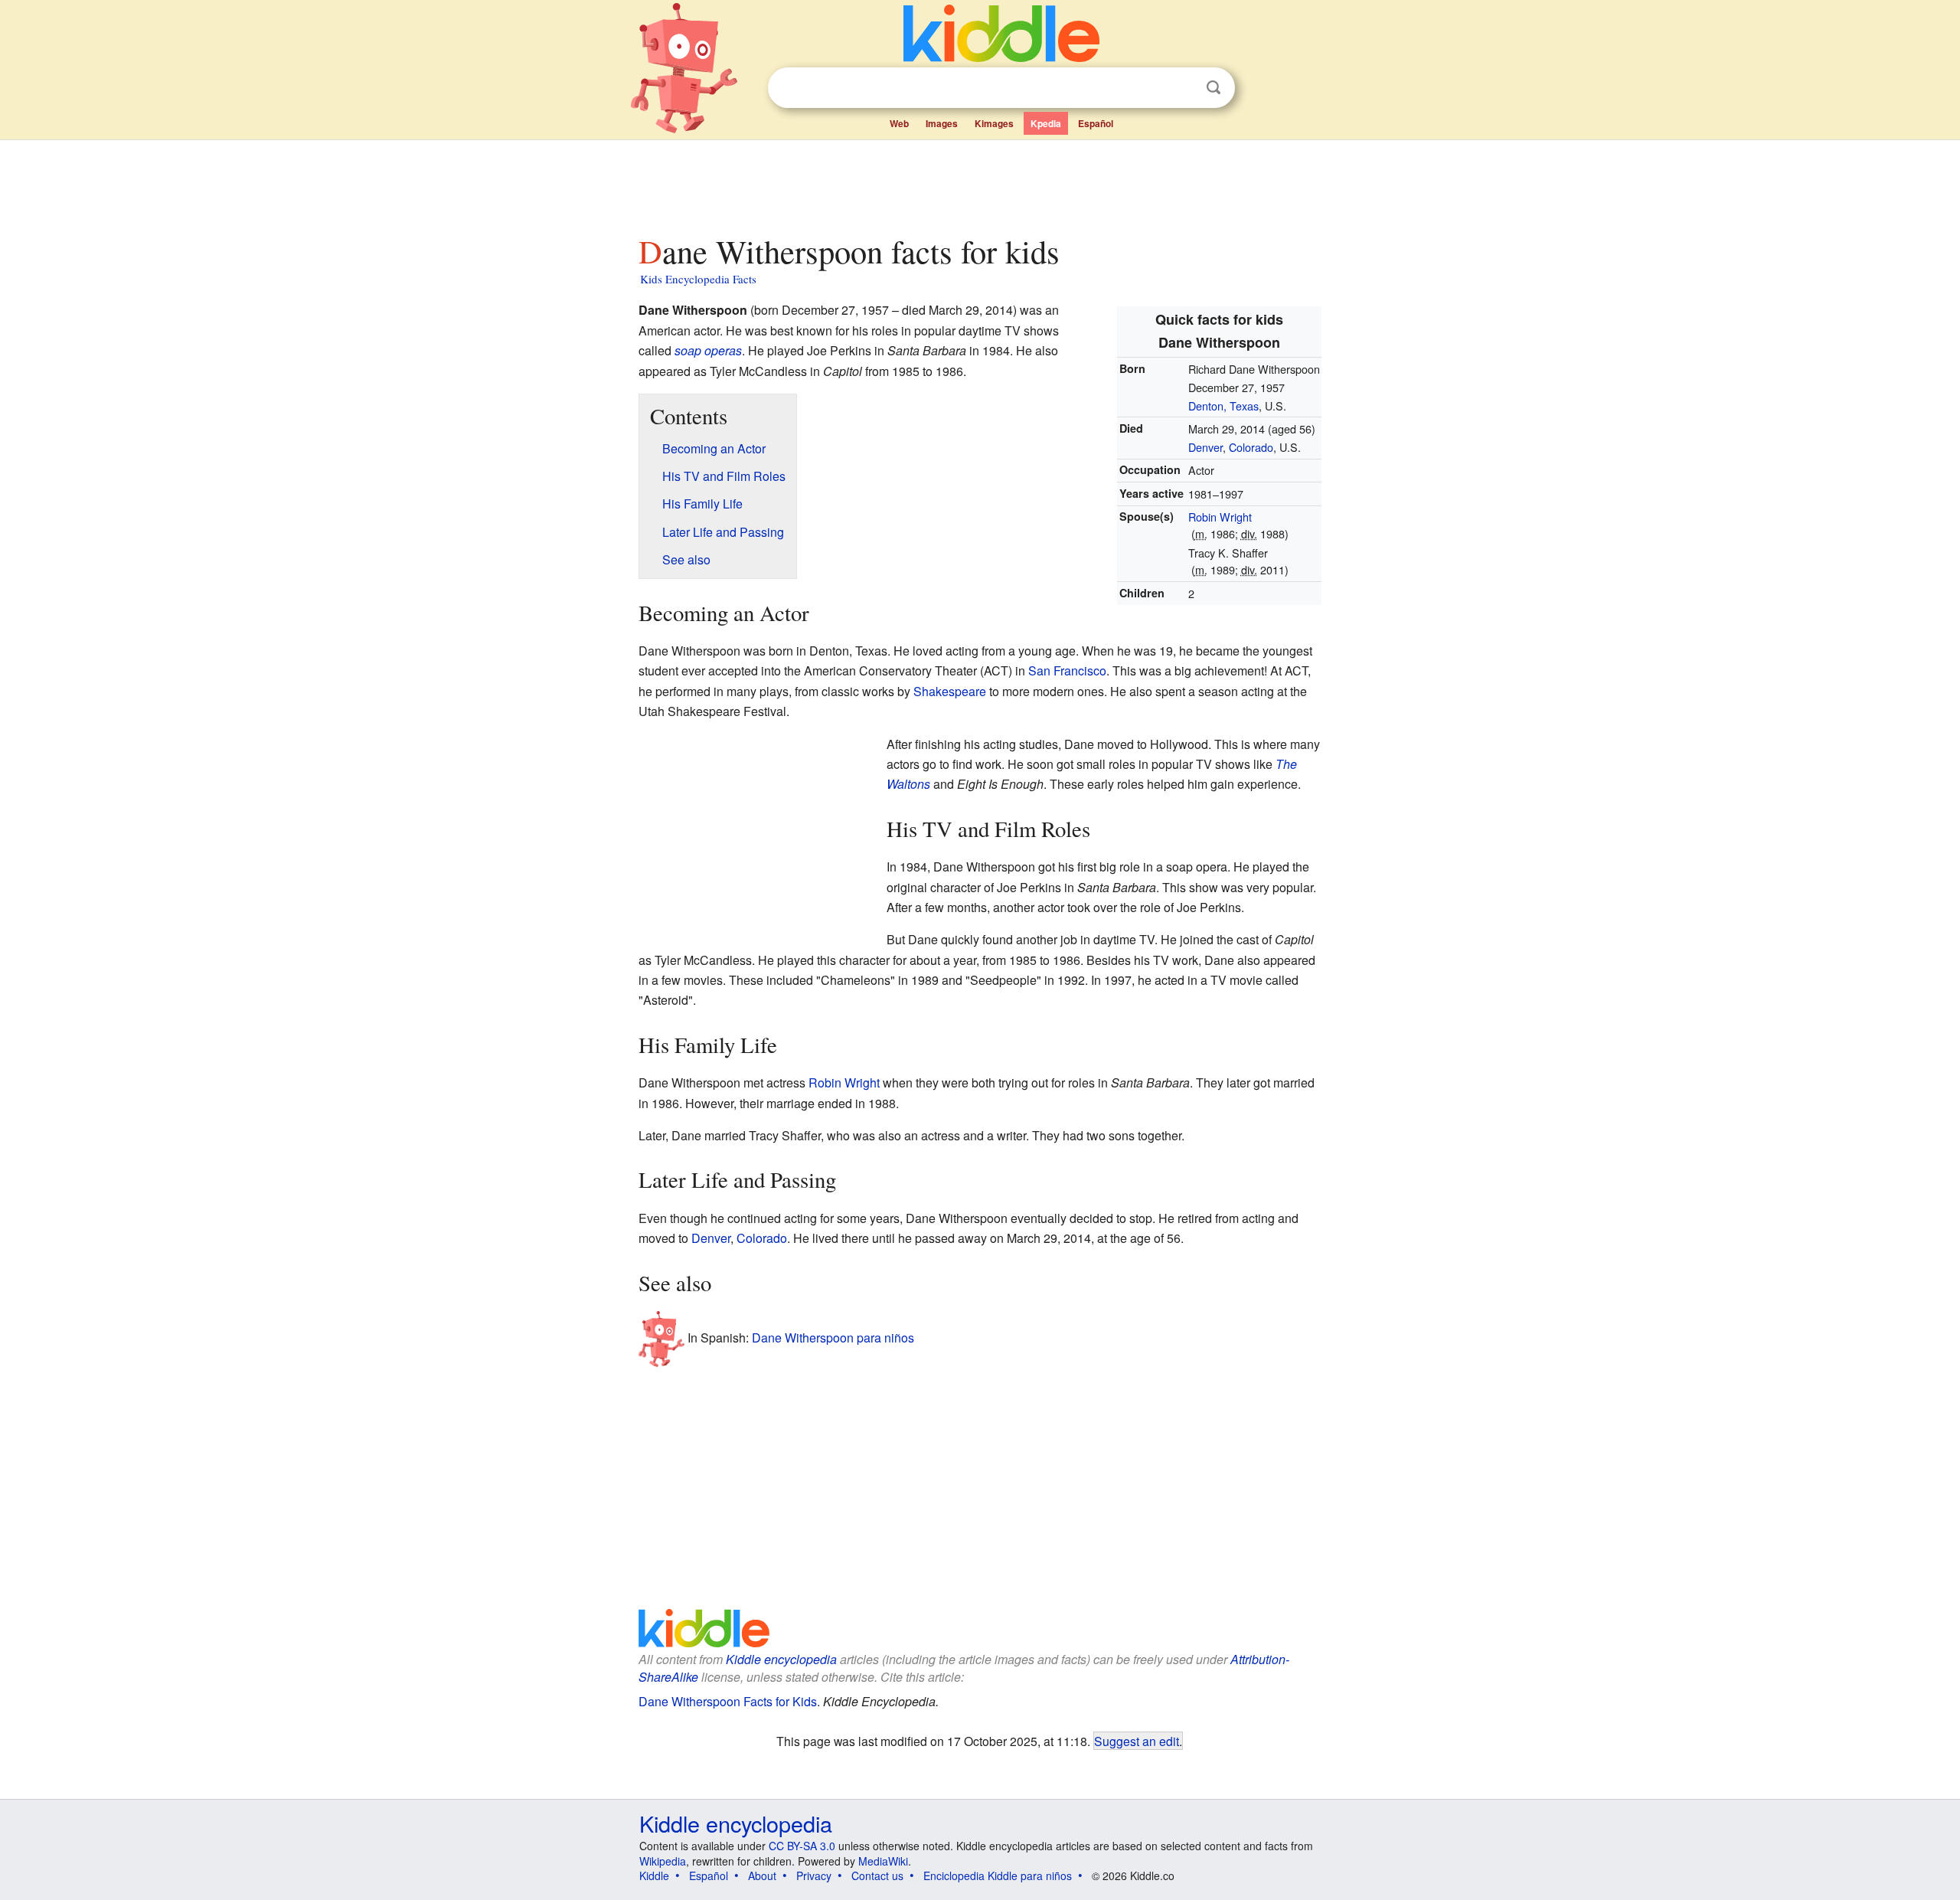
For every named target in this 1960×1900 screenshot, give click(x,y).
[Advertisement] (979, 183)
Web (899, 123)
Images (942, 123)
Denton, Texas (1223, 406)
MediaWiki (883, 1861)
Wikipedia (663, 1861)
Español (1096, 123)
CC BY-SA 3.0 (802, 1846)
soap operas (708, 350)
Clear (1182, 88)
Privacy (814, 1875)
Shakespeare (950, 691)
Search (1214, 88)
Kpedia (1046, 123)
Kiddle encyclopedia (781, 1659)
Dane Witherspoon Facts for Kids (728, 1701)
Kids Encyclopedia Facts (698, 279)
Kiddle (654, 1875)
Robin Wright (1220, 517)
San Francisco (1067, 670)
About (762, 1875)
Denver (1205, 447)
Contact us (877, 1875)
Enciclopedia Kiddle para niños (998, 1875)
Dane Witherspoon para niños (833, 1338)
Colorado (1251, 447)
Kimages (994, 123)
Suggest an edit (1137, 1741)
